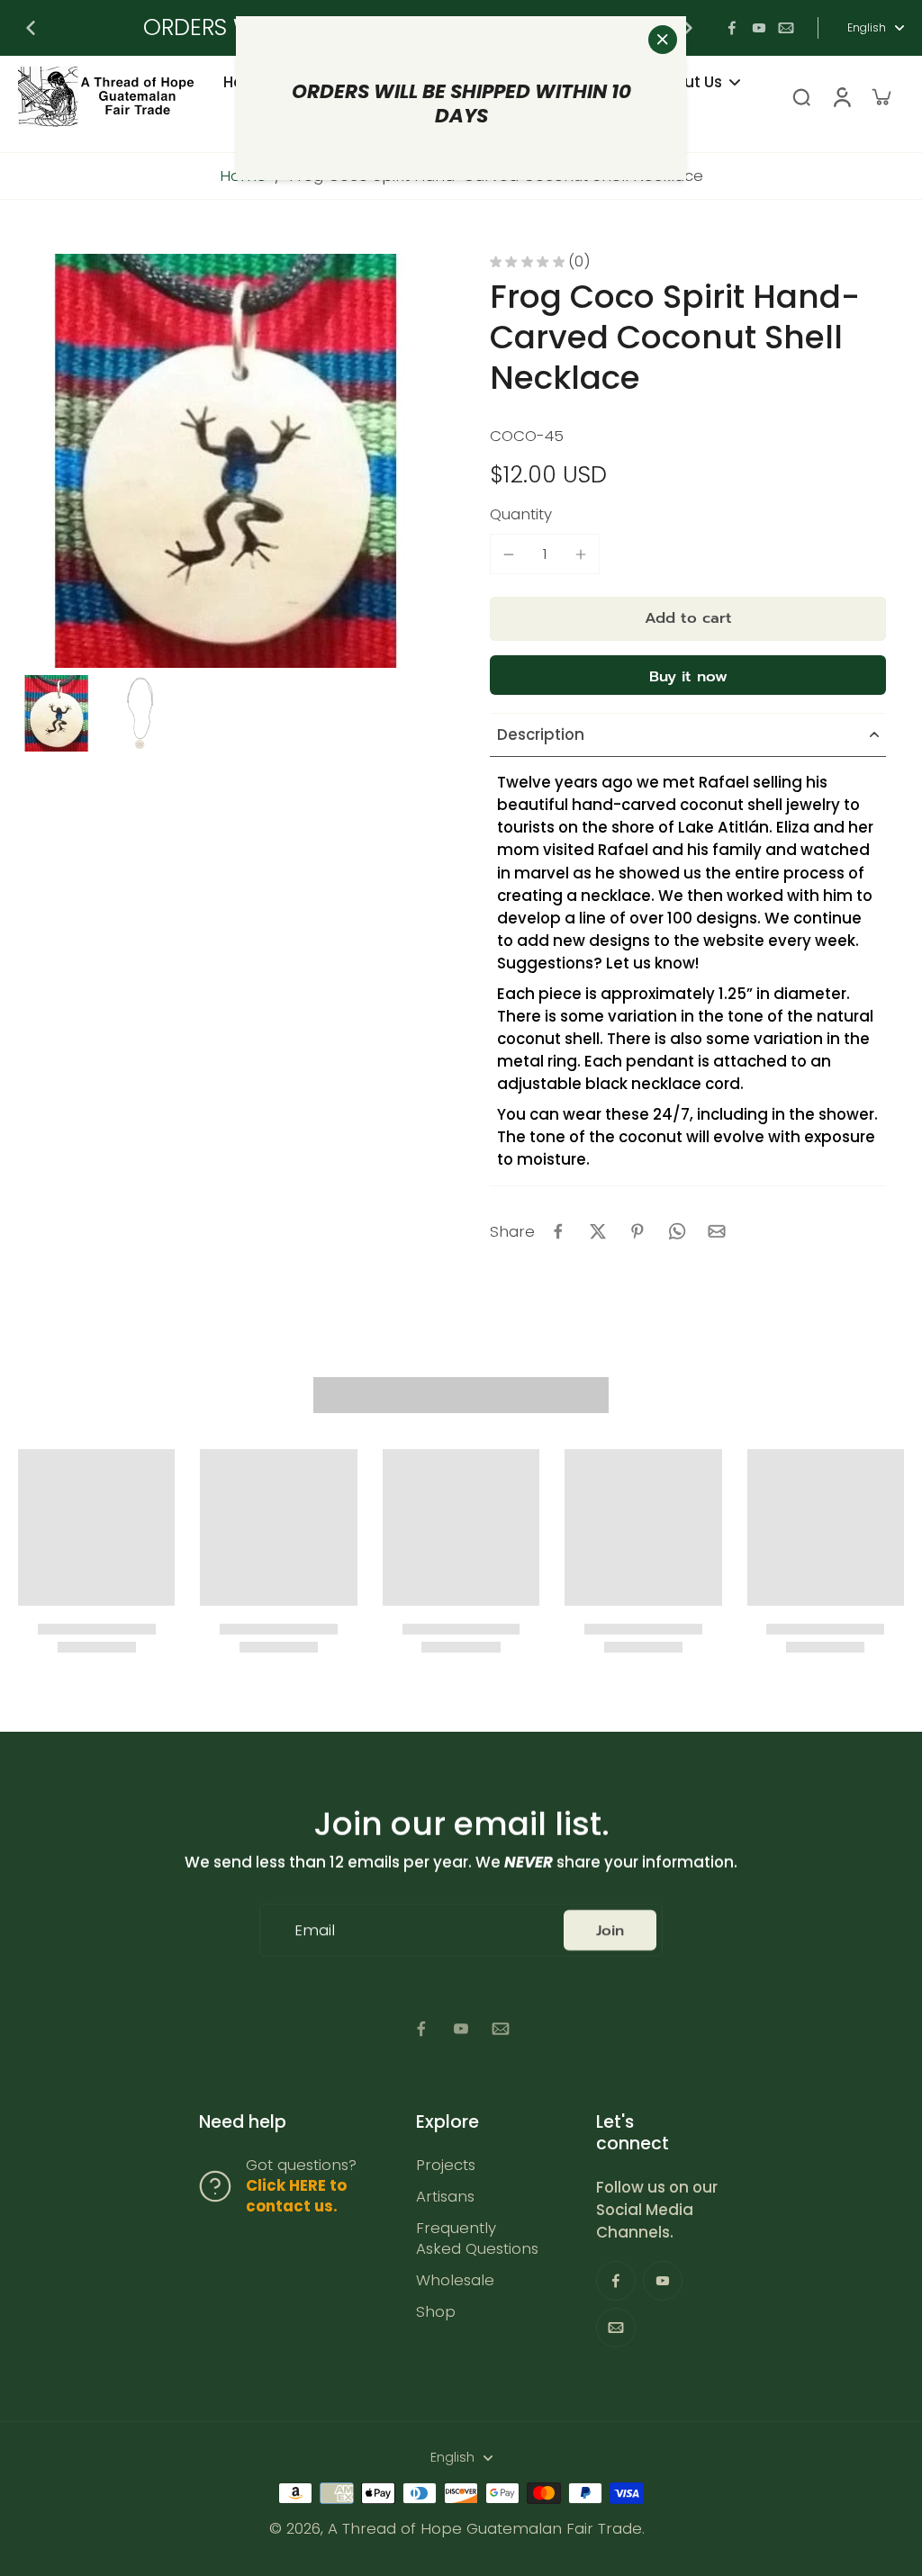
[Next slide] (688, 28)
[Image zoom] (225, 461)
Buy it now (688, 676)
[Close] (663, 40)
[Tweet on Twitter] (598, 1231)
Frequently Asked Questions (477, 2238)
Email (315, 1930)
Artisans (445, 2197)
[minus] (509, 554)
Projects (446, 2165)
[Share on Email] (717, 1231)
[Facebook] (732, 28)
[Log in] (841, 97)
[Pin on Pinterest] (637, 1231)
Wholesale (455, 2280)
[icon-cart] (881, 96)
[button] (688, 619)
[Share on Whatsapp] (677, 1231)
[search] (801, 96)
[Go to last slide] (31, 28)
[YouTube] (759, 28)
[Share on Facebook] (558, 1231)
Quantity (521, 514)
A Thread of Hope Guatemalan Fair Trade (485, 2528)
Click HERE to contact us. (296, 2196)
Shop (436, 2312)
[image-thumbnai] (56, 713)
